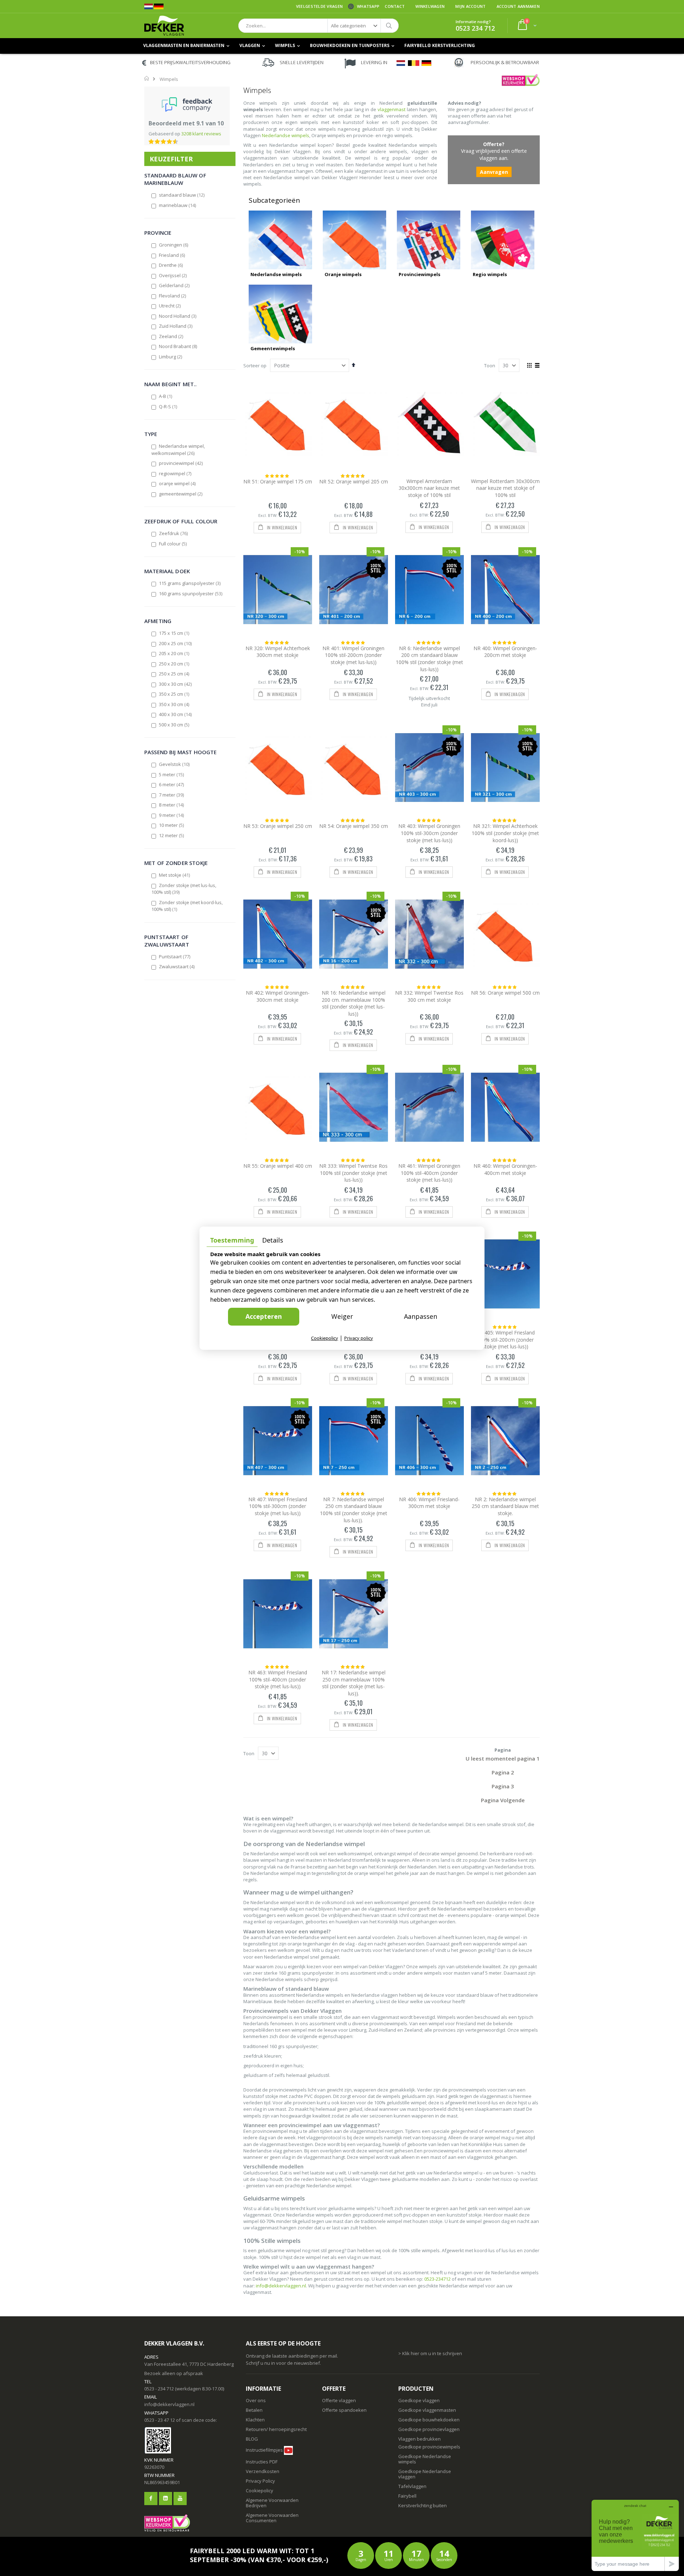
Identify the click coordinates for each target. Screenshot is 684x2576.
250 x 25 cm (174, 674)
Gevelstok (175, 764)
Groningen (174, 245)
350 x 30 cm (174, 704)
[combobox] (318, 26)
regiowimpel (175, 473)
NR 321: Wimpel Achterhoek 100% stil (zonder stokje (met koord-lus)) (505, 833)
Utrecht (170, 306)
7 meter (172, 795)
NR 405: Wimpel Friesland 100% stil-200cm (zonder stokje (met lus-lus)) (505, 1339)
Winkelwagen (430, 6)
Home (147, 78)
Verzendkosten (263, 2471)
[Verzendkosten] (278, 2462)
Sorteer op (255, 366)
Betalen (254, 2410)
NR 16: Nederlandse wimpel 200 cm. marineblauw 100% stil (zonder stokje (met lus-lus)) (354, 1003)
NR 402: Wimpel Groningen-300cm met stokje (278, 996)
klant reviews (201, 134)
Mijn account (470, 6)
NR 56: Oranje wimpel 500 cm (505, 993)
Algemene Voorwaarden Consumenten (272, 2518)
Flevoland (173, 296)
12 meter (172, 835)
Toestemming (232, 1240)
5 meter (172, 774)
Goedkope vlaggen (419, 2400)
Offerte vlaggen (339, 2400)
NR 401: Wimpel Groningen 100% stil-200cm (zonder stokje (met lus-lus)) (353, 655)
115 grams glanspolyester (190, 583)
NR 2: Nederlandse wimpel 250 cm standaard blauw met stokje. (505, 1506)
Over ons (256, 2400)
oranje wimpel (178, 483)
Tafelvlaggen (412, 2486)
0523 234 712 (475, 28)
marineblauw (178, 205)
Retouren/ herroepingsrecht (276, 2429)
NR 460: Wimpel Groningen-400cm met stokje (505, 1169)
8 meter (172, 805)
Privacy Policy (260, 2481)
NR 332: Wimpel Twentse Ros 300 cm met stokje (429, 996)
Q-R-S (168, 406)
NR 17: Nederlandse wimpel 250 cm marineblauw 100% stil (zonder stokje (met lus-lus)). (354, 1683)
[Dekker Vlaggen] (164, 26)
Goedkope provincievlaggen (429, 2429)
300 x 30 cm (176, 684)
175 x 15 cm (174, 633)
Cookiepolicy (260, 2491)
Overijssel (173, 275)
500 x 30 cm (174, 725)
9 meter (172, 815)
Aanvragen (494, 172)
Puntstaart (175, 957)
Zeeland (171, 336)
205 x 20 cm (174, 653)
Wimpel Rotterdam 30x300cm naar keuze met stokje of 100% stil (505, 488)
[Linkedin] (165, 2499)
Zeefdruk (174, 533)
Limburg (171, 357)
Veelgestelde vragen (319, 6)
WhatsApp (368, 6)
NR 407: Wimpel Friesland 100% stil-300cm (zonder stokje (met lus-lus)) (278, 1506)
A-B (166, 396)
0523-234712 (437, 2279)
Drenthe (171, 265)
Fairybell (407, 2496)
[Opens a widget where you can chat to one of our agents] (635, 2535)
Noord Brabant (178, 346)
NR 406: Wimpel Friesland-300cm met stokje (429, 1503)
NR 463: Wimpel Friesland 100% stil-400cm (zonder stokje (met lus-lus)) (278, 1679)
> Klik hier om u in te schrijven (430, 2353)
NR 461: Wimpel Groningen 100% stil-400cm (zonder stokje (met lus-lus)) (429, 1173)
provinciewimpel (181, 463)
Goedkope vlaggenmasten (427, 2410)
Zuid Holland (176, 326)
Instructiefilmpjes (264, 2450)
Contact (395, 6)
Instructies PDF (262, 2462)
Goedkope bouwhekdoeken (429, 2420)
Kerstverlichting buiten (423, 2505)
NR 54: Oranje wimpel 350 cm (354, 826)
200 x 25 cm (176, 643)
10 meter (172, 825)
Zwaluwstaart (177, 966)
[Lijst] (537, 366)
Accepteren (264, 1316)
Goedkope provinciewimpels (429, 2447)
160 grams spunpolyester (191, 594)
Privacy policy (359, 1338)
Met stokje (175, 875)
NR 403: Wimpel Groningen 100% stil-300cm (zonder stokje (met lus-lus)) (429, 833)
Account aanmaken (518, 6)
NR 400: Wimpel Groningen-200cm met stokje (505, 652)
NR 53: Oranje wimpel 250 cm (278, 826)
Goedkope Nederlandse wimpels (425, 2459)
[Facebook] (151, 2499)
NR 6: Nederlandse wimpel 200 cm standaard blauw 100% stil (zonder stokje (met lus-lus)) (429, 659)
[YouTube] (180, 2499)
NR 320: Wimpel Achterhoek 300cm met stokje (278, 652)
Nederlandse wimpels (286, 135)
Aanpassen (421, 1316)
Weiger (342, 1316)
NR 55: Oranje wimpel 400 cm (278, 1166)
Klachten (255, 2420)
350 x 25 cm (174, 694)
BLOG (252, 2439)
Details (273, 1240)
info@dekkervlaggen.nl (281, 2286)
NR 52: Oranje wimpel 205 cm (354, 481)
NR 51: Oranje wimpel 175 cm (278, 481)
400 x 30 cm (176, 714)
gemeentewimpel (181, 494)
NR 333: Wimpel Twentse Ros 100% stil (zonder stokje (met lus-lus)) (353, 1173)
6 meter (172, 784)
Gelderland (175, 285)
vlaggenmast (392, 109)
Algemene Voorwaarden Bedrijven (272, 2503)
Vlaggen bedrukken (419, 2439)
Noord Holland (178, 316)
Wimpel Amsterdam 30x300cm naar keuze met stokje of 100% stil (429, 488)
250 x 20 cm (174, 664)
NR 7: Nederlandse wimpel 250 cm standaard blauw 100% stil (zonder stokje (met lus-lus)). (354, 1510)
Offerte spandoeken (344, 2410)
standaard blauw (182, 195)
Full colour (173, 544)
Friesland (172, 255)
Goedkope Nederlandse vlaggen (425, 2474)
